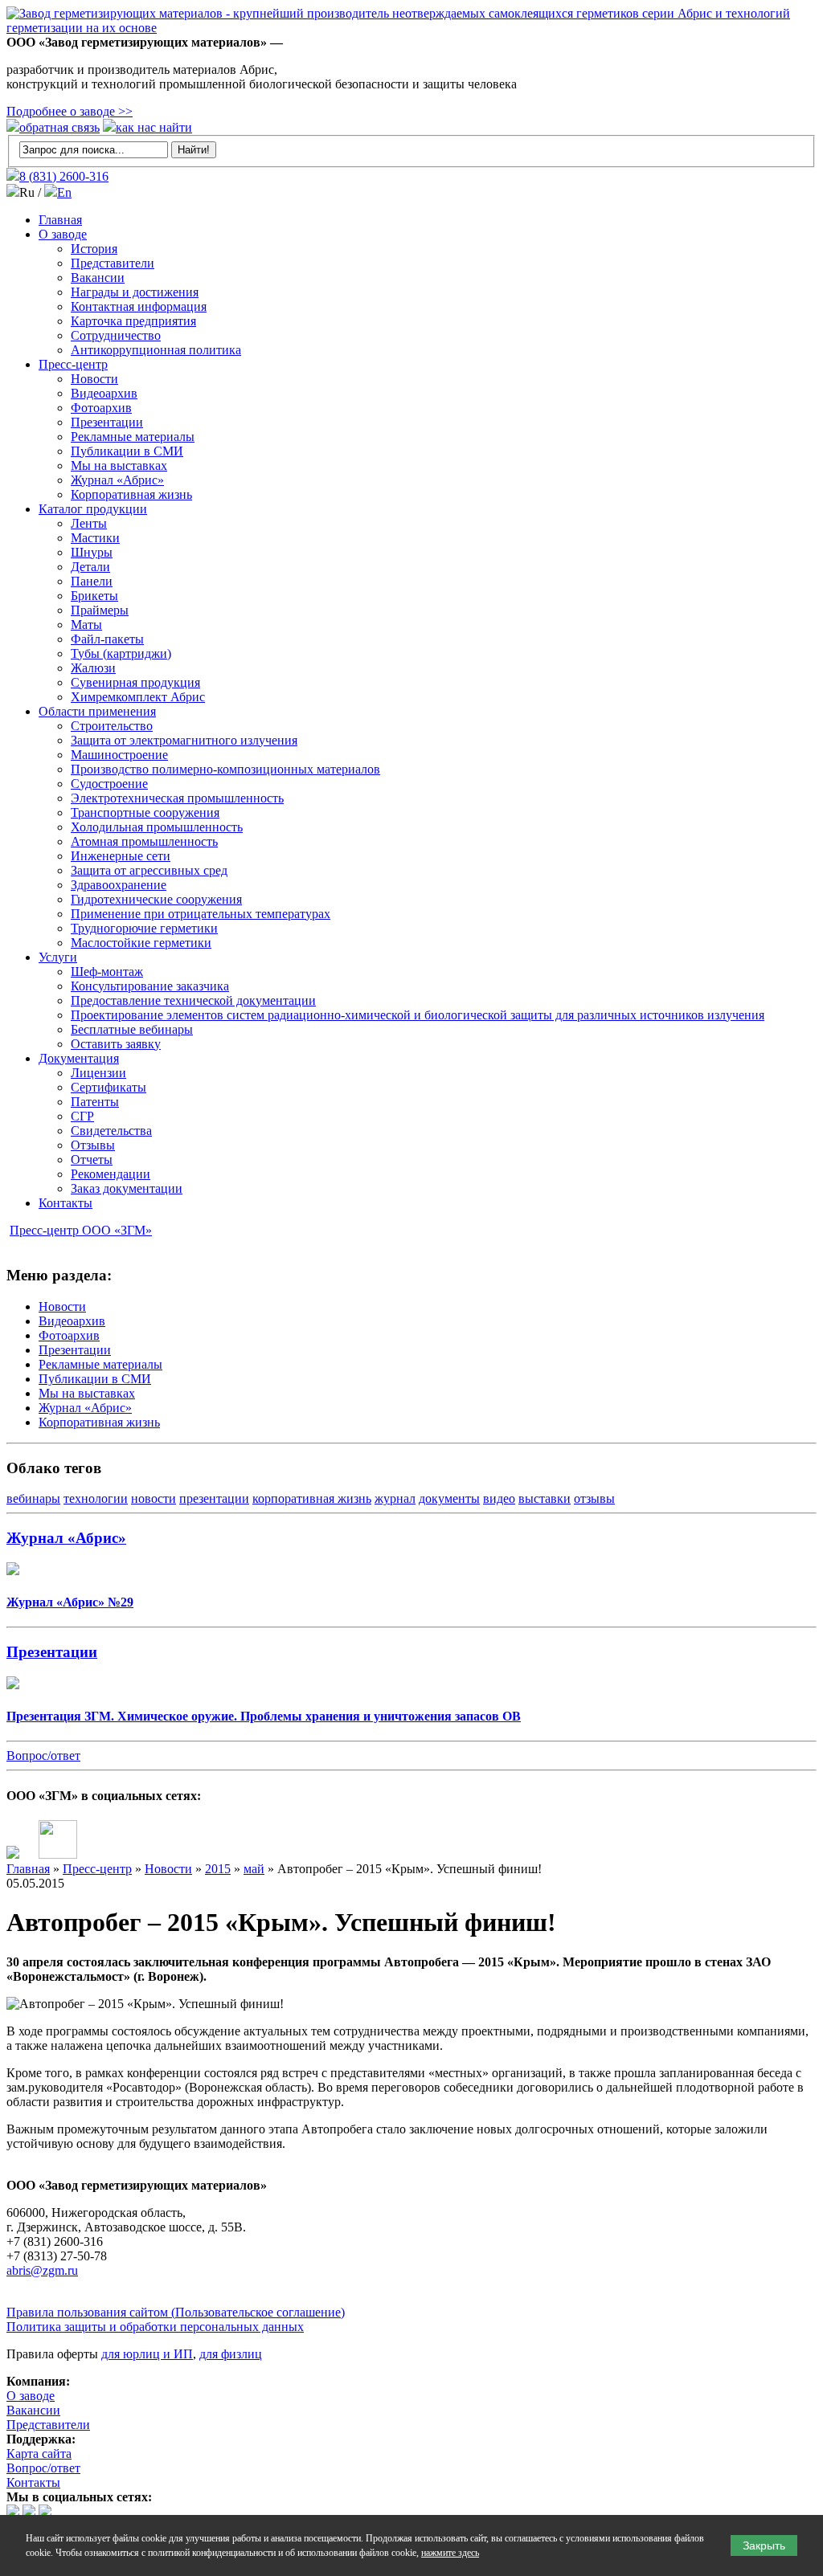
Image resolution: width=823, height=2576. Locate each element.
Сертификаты (109, 1087)
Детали (90, 567)
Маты (86, 625)
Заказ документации (127, 1188)
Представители (113, 263)
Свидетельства (111, 1131)
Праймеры (100, 610)
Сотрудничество (116, 335)
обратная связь (59, 127)
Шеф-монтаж (107, 972)
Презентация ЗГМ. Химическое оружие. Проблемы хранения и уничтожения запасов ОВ (264, 1716)
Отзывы (93, 1145)
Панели (92, 581)
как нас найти (154, 127)
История (94, 249)
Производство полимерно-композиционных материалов (225, 769)
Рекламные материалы (133, 437)
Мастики (95, 538)
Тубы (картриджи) (121, 653)
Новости (94, 379)
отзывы (594, 1498)
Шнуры (92, 552)
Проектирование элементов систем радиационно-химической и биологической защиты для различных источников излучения (418, 1015)
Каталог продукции (93, 509)
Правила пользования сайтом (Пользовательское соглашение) (176, 2312)
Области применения (97, 711)
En (64, 192)
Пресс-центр (73, 364)
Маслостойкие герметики (141, 943)
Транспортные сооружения (145, 812)
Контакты (66, 1203)
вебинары (33, 1498)
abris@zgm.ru (42, 2270)
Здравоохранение (119, 885)
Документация (79, 1058)
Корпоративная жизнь (131, 494)
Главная (60, 220)
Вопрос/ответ (43, 1755)
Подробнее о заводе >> (70, 111)
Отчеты (92, 1159)
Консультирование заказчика (150, 986)
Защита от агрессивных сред (149, 870)
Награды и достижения (135, 292)
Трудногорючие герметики (144, 928)
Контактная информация (139, 306)
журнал (395, 1498)
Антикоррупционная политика (156, 350)
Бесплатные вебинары (132, 1029)
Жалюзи (93, 668)
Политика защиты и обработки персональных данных (155, 2327)
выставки (545, 1498)
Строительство (112, 726)
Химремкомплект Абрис (138, 697)
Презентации (107, 422)
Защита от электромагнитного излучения (184, 740)
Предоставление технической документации (193, 1000)
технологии (96, 1498)
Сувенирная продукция (135, 682)
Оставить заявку (116, 1044)
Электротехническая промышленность (177, 798)
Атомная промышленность (144, 841)
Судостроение (109, 784)
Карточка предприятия (133, 321)
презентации (214, 1498)
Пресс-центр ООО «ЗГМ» (81, 1230)
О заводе (63, 234)
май (254, 1869)
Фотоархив (101, 408)
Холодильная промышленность (157, 827)
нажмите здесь (450, 2553)
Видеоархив (104, 393)
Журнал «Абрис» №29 (70, 1602)
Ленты (89, 523)
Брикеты (94, 596)
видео (499, 1498)
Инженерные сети (121, 856)
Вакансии (98, 278)
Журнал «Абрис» (117, 480)
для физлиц (231, 2354)
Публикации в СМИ (127, 451)
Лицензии (98, 1073)
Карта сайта (39, 2454)
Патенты (95, 1102)
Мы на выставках (119, 465)
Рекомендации (111, 1174)
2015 (218, 1869)
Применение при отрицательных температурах (201, 914)
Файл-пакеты (107, 639)
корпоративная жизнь (312, 1498)
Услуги (58, 957)
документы (449, 1498)
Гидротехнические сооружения (156, 899)
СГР (82, 1116)
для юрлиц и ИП (147, 2354)
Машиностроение (119, 755)
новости (154, 1498)
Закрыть (764, 2545)
